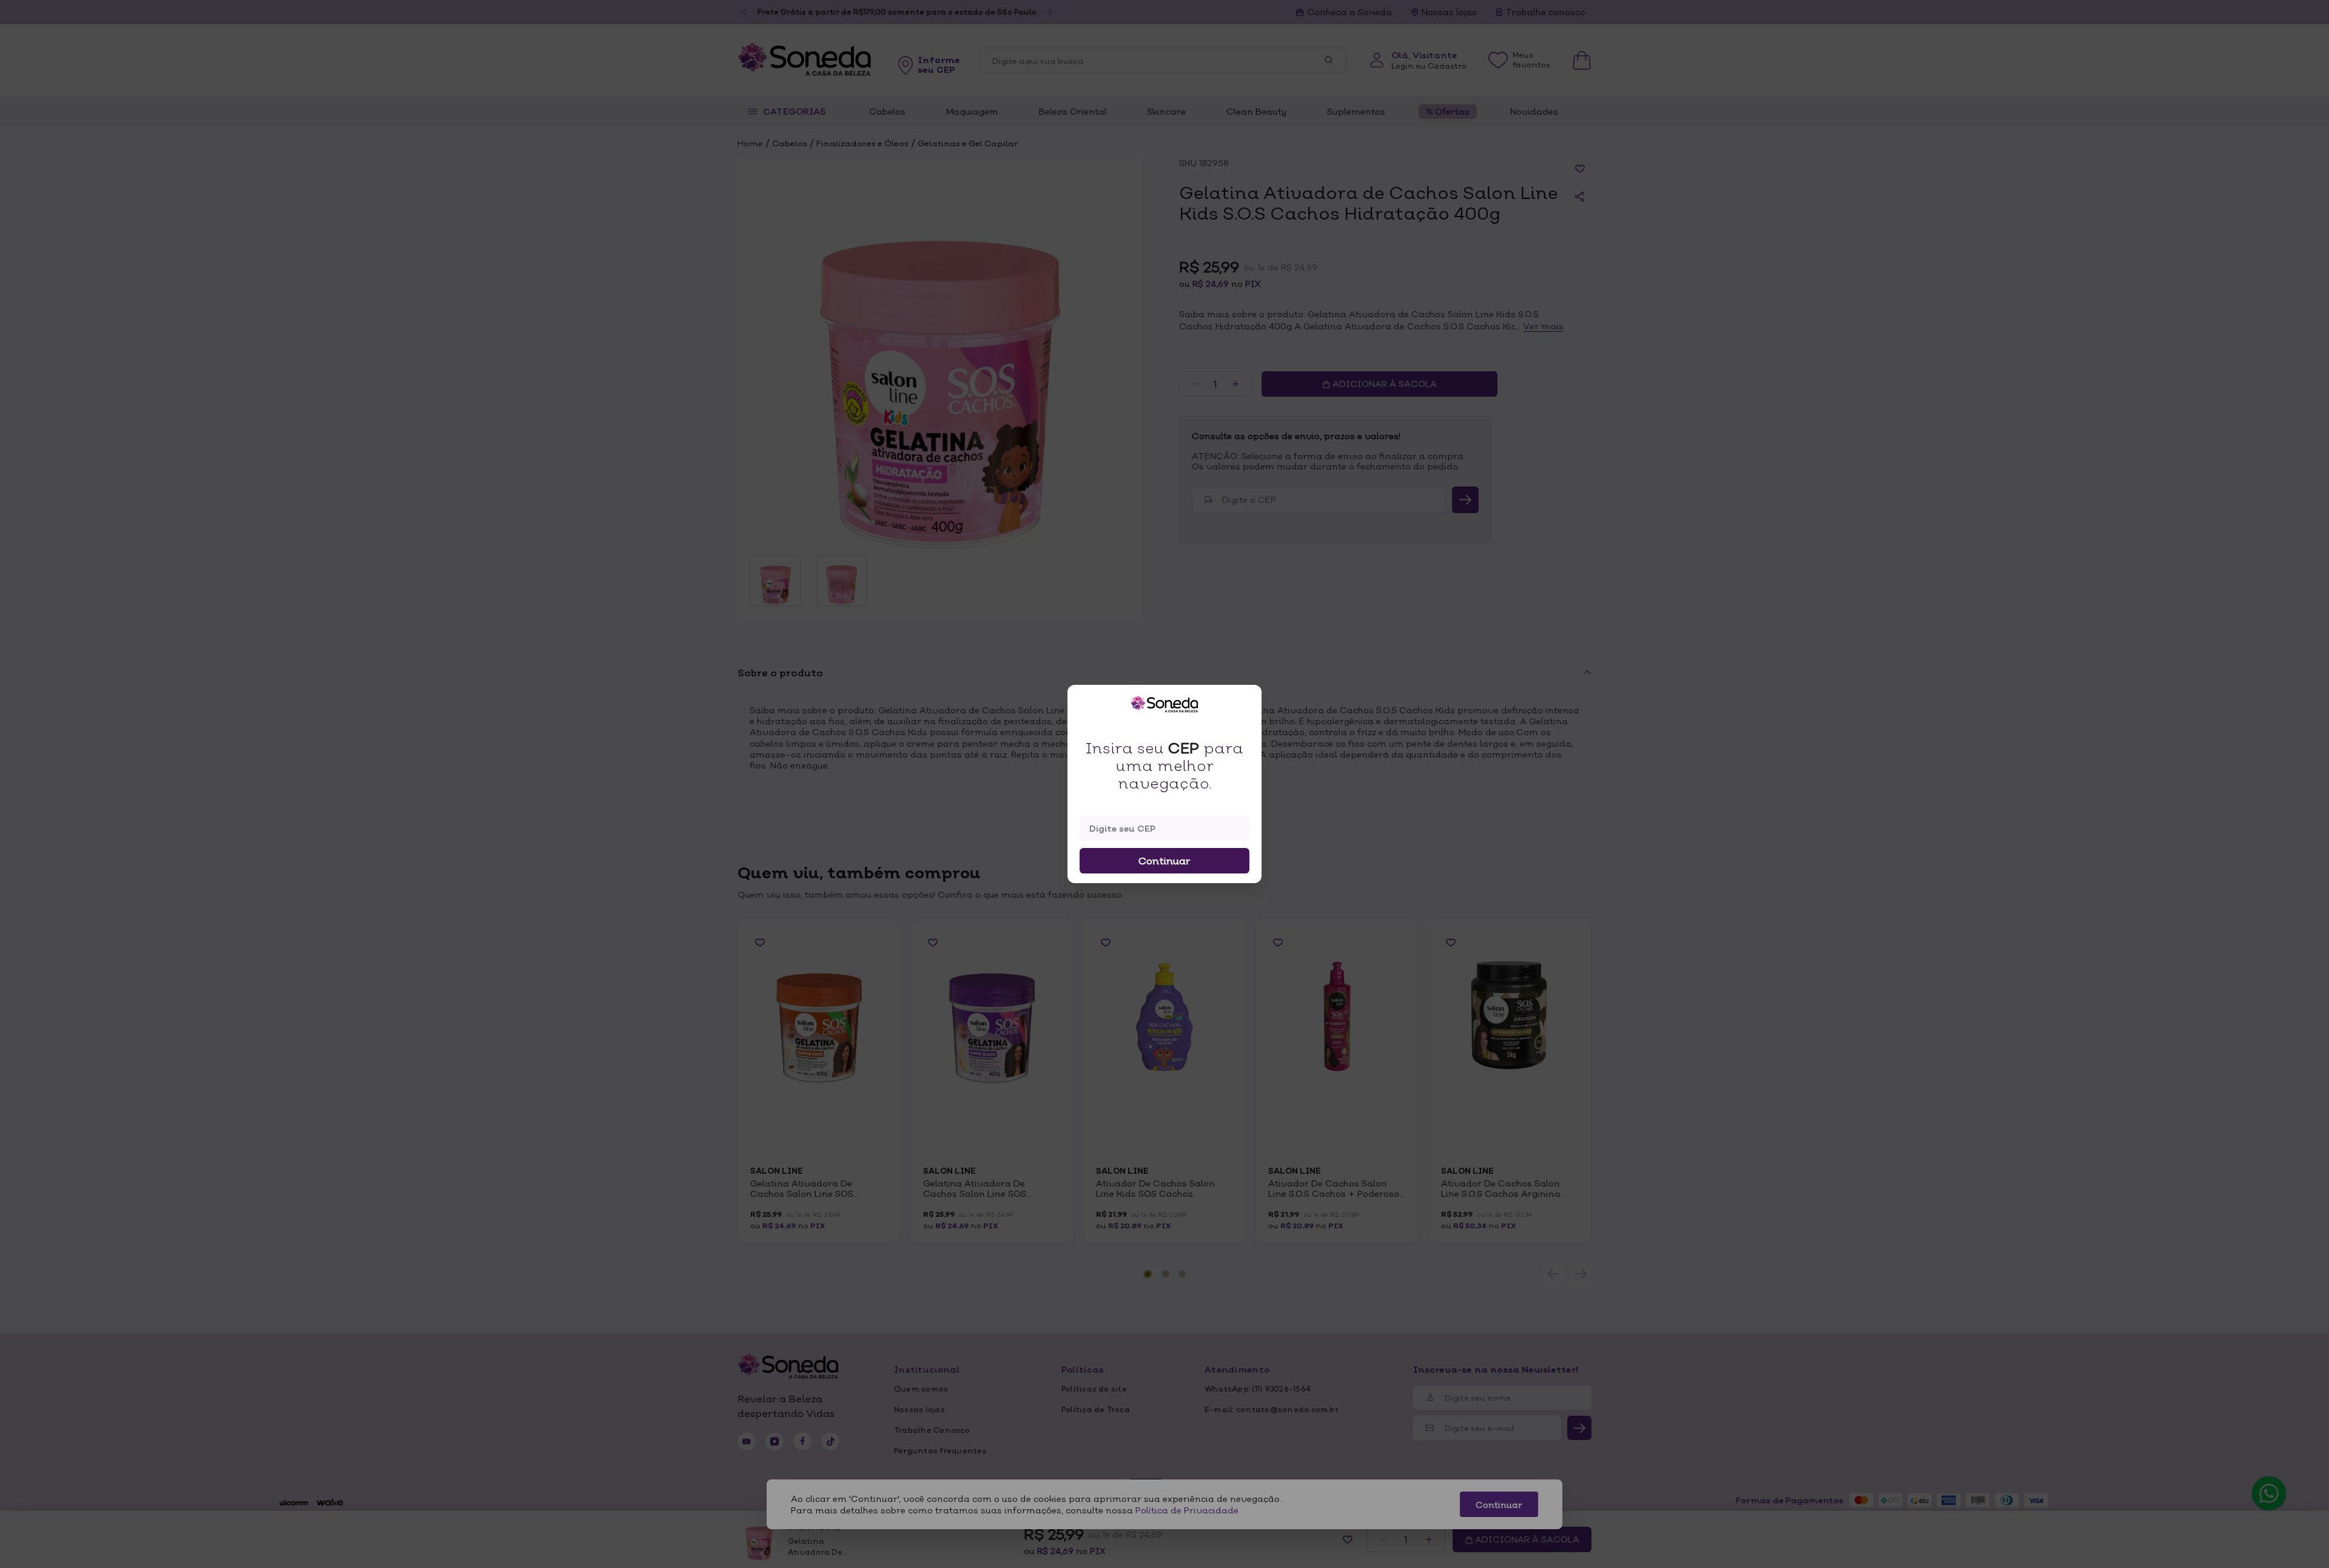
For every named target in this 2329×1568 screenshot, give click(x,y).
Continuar (1164, 861)
